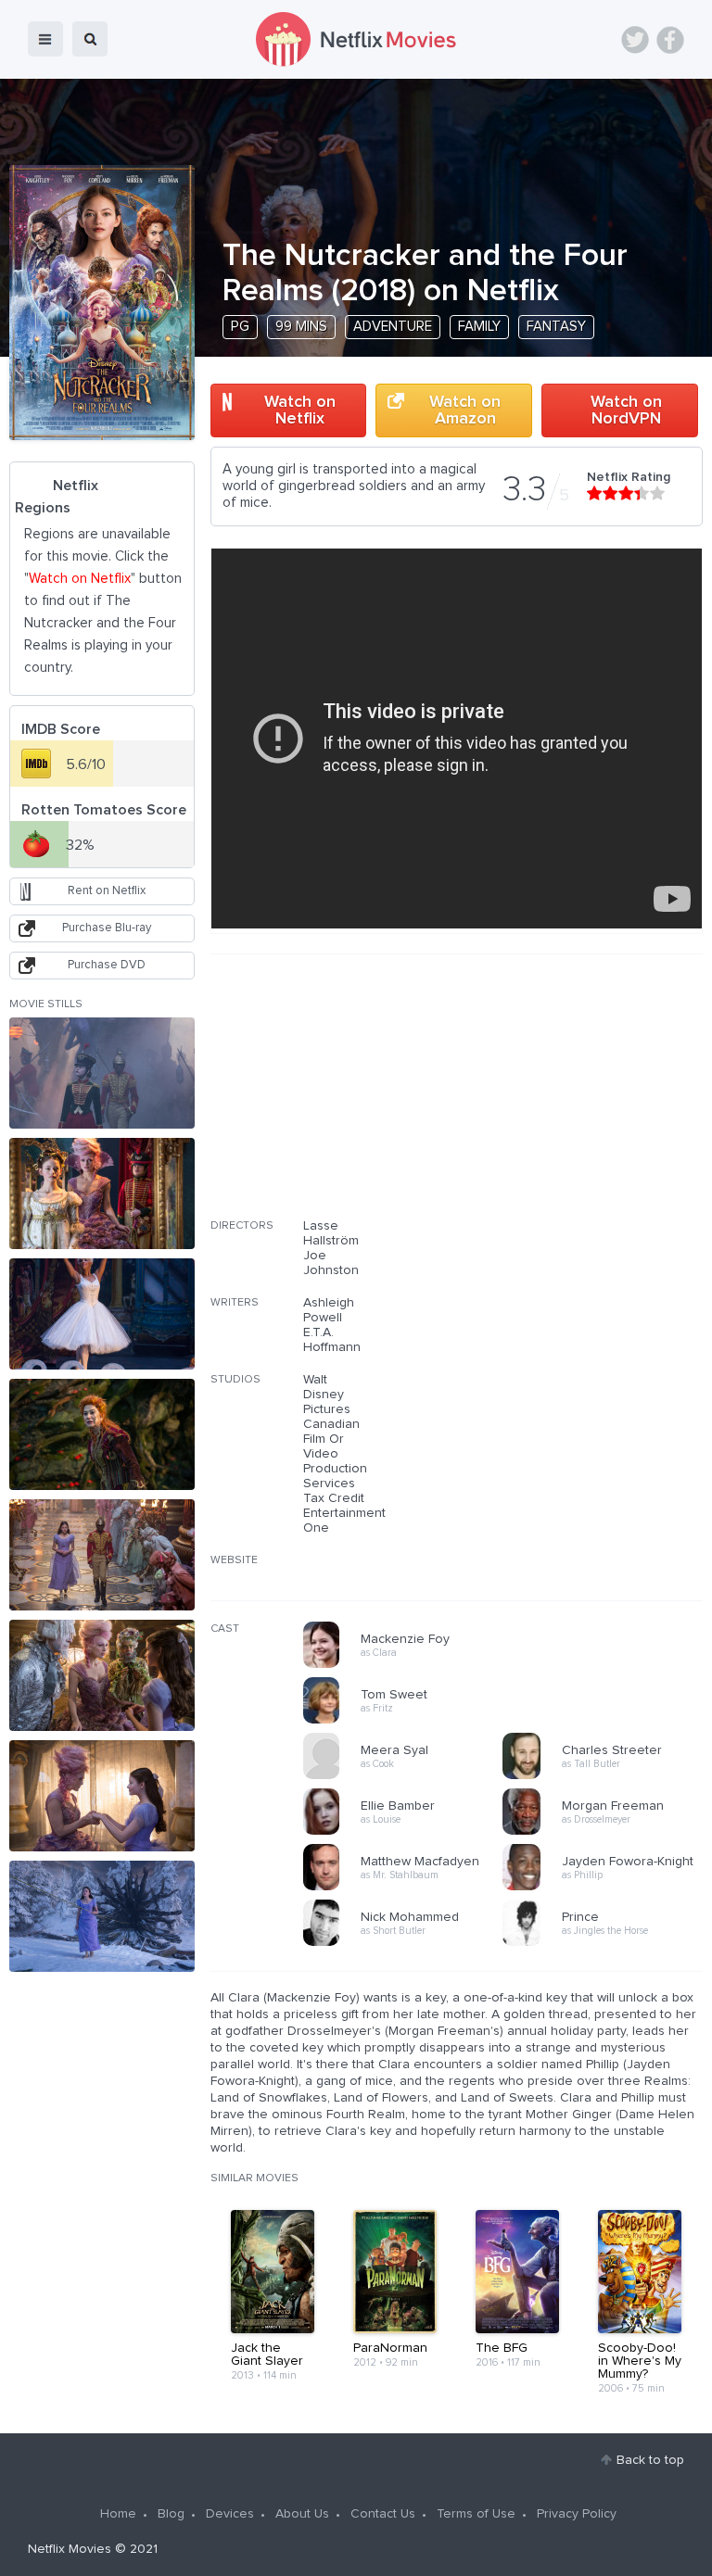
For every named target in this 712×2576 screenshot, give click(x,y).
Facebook (670, 40)
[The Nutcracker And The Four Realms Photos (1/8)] (102, 1073)
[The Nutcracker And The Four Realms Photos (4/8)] (102, 1434)
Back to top (650, 2460)
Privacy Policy (577, 2514)
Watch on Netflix (300, 410)
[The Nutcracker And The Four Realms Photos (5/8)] (102, 1555)
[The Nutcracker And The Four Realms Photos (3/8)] (102, 1314)
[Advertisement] (564, 1098)
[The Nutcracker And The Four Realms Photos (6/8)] (102, 1675)
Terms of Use (476, 2514)
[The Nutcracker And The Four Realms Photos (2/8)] (102, 1193)
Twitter (635, 40)
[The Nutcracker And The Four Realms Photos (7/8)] (102, 1796)
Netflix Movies (70, 2549)
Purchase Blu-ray (107, 928)
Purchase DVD (107, 965)
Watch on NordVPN (626, 410)
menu (45, 39)
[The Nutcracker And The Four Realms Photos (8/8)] (102, 1916)
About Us (302, 2514)
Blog (171, 2514)
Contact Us (383, 2514)
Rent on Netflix (107, 891)
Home (118, 2514)
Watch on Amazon (465, 410)
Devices (230, 2514)
